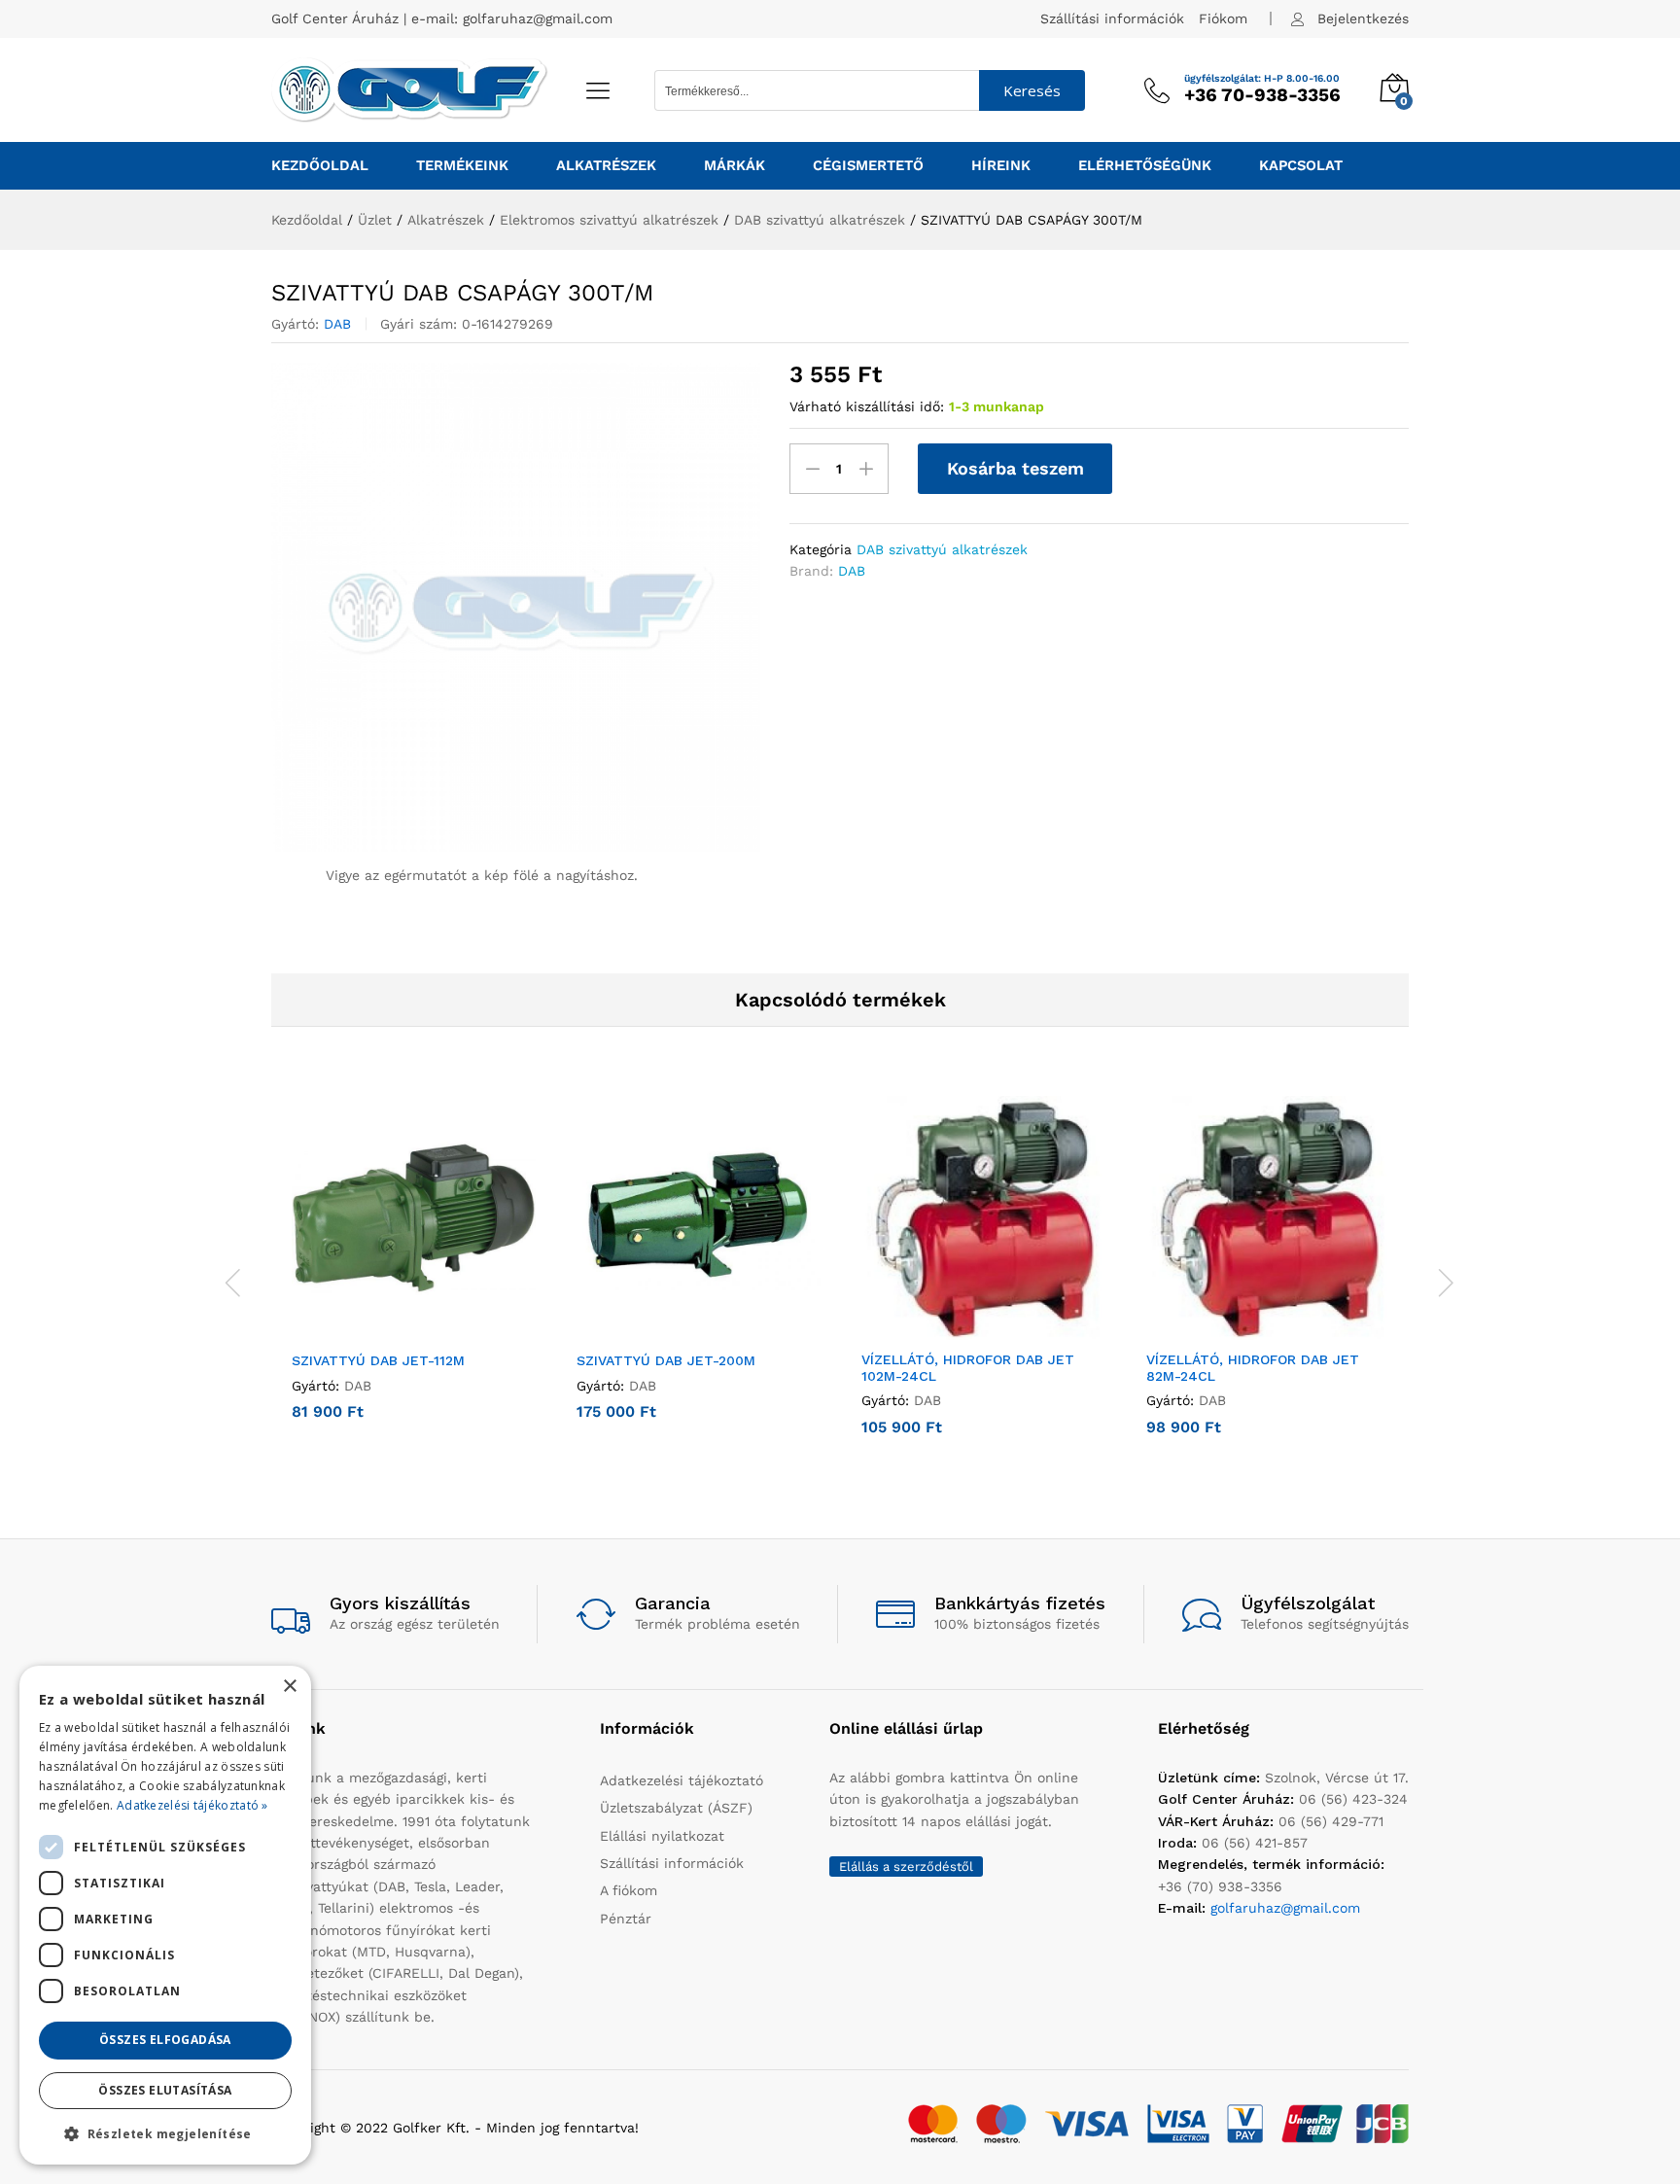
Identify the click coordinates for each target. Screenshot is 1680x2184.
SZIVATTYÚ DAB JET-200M (666, 1360)
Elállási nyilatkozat (662, 1836)
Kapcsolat (1301, 166)
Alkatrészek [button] (606, 166)
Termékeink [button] (462, 166)
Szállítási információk (1112, 18)
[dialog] (165, 1915)
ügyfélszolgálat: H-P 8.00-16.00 (1262, 79)
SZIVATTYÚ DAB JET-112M (378, 1360)
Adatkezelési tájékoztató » (192, 1805)
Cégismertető (868, 166)
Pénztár (626, 1919)
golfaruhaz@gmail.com (538, 18)
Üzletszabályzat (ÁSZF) (676, 1808)
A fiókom (629, 1890)
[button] (392, 1328)
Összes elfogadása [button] (165, 2040)
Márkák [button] (735, 166)
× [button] (289, 1687)
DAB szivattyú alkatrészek (942, 549)
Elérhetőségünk (1145, 166)
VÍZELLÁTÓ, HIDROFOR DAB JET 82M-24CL (1253, 1368)
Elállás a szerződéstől (906, 1867)
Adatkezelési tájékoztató (682, 1780)
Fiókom (1223, 18)
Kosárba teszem (1015, 468)
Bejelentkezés (1363, 18)
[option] (414, 1272)
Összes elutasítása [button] (165, 2090)
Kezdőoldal (320, 166)
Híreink (1001, 166)
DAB (337, 324)
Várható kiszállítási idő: (867, 406)
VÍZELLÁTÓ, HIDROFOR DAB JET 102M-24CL (968, 1368)
